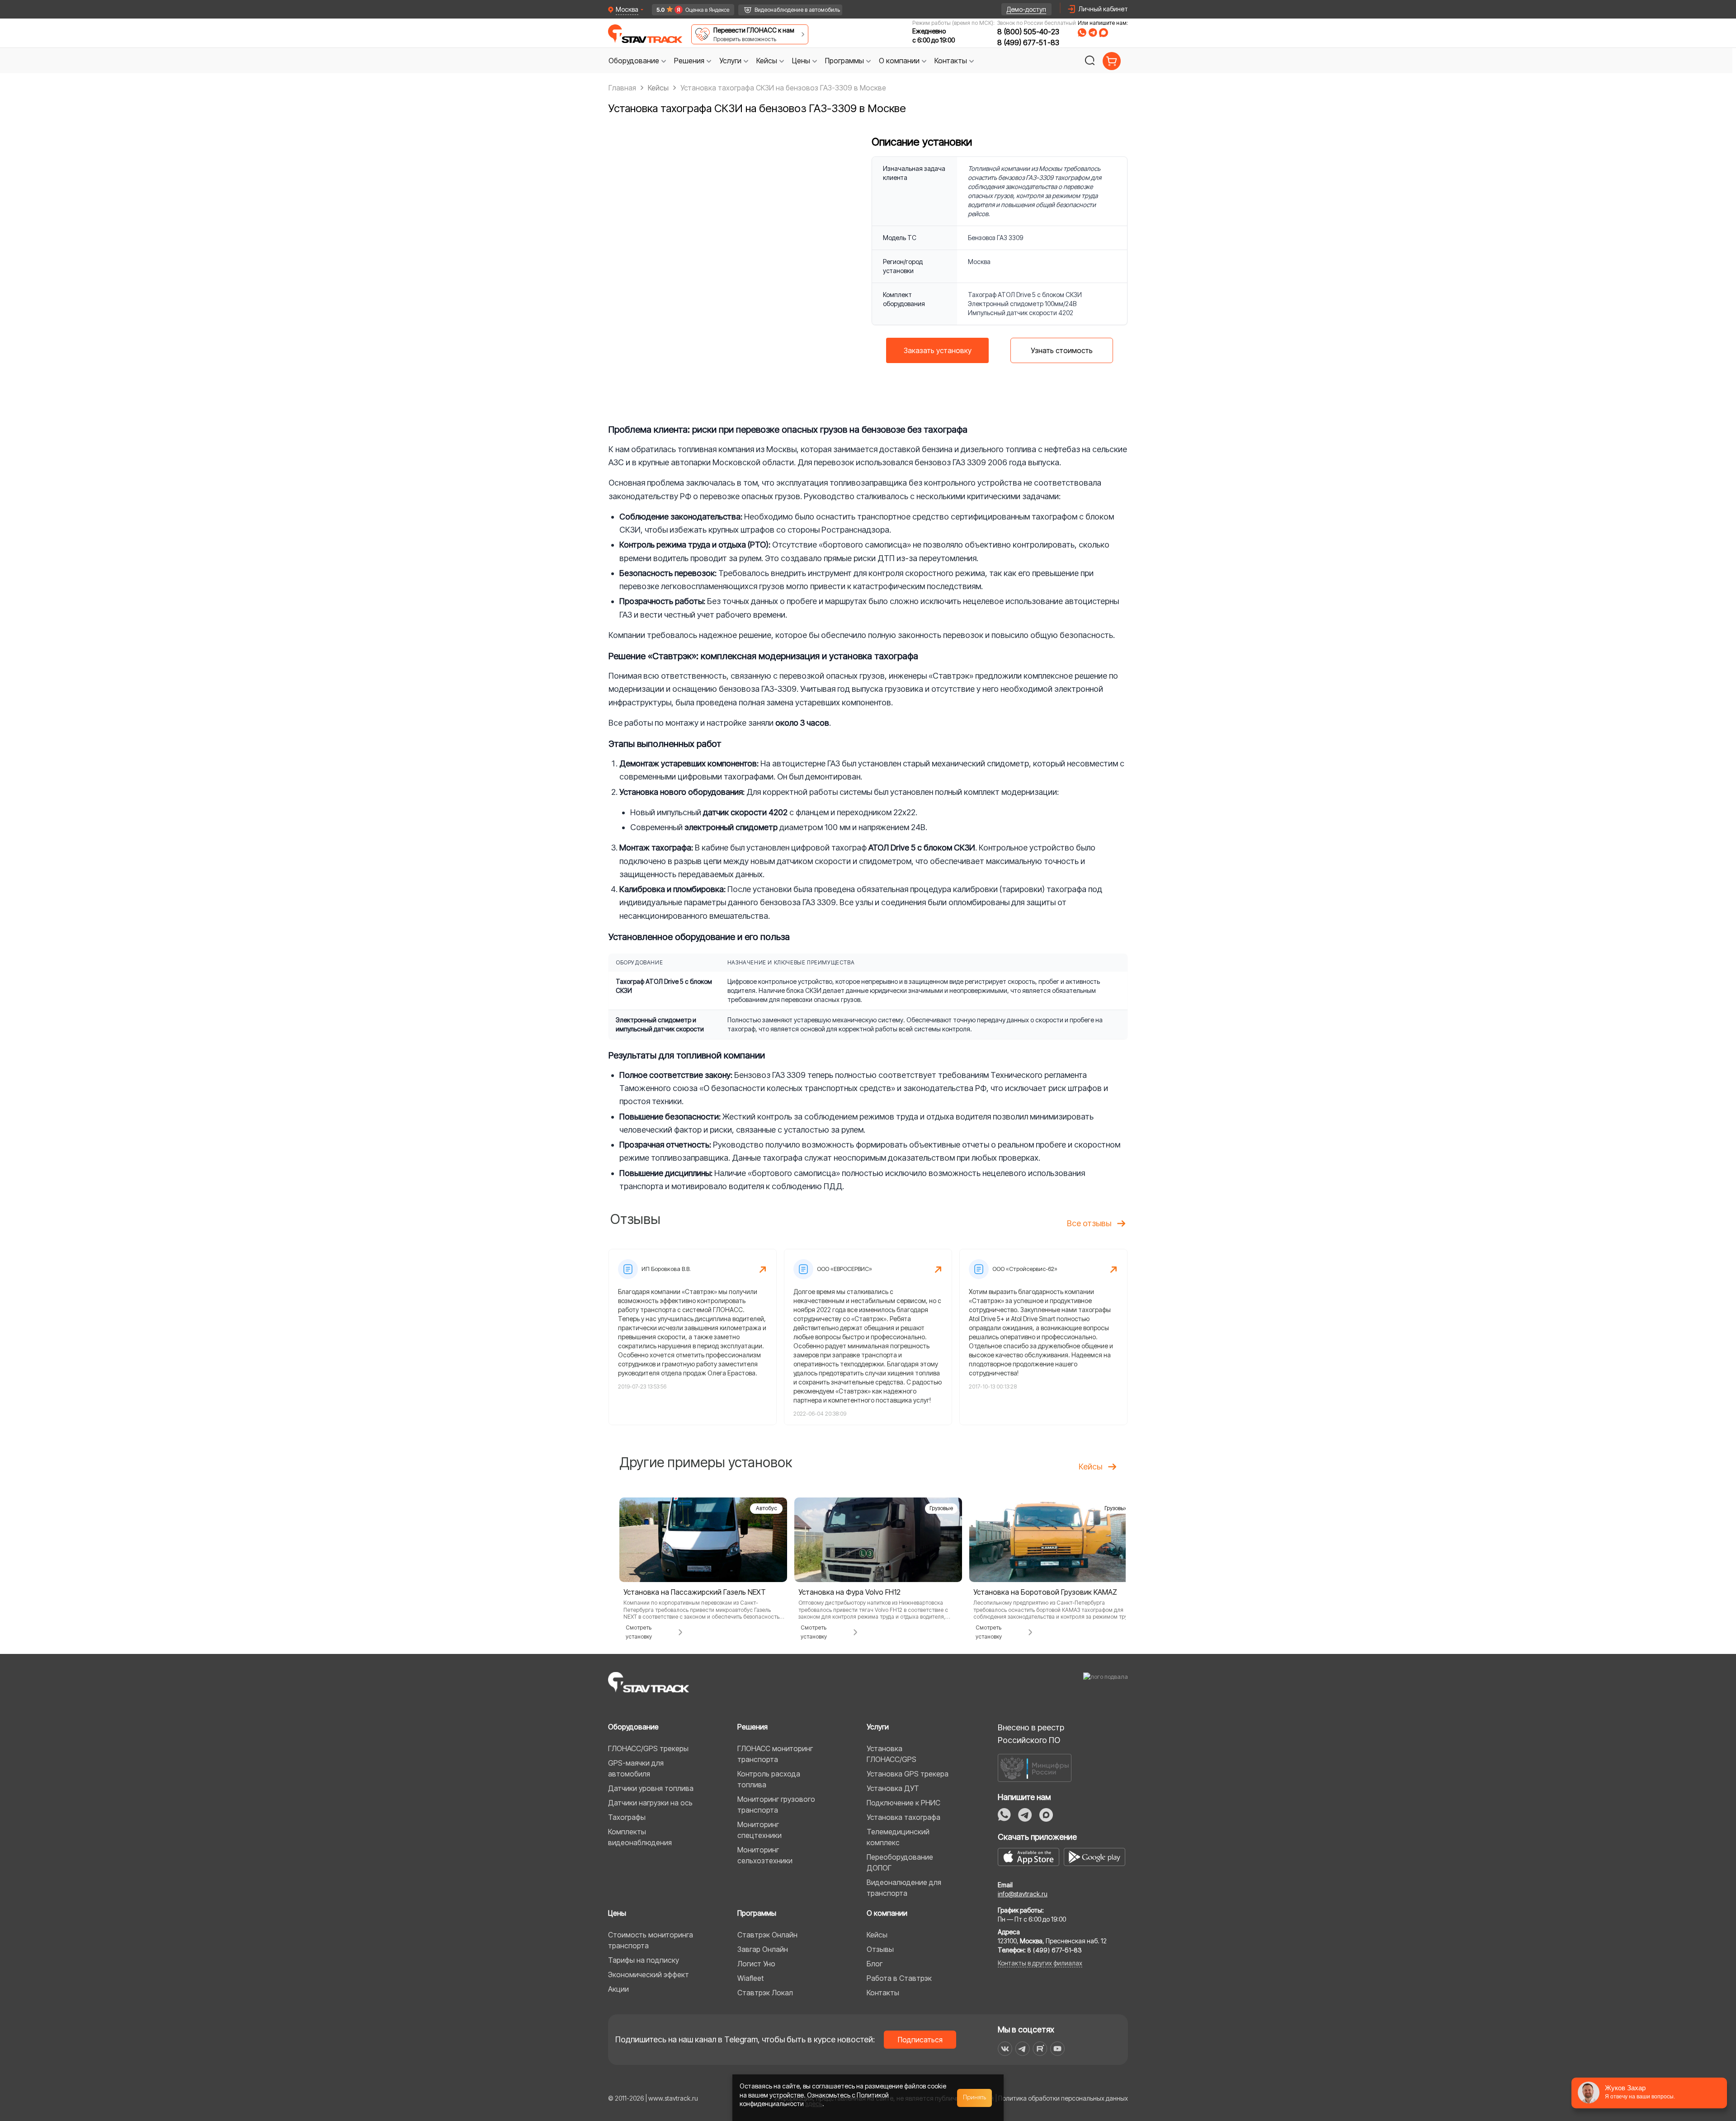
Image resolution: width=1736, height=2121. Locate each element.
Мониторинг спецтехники (759, 1830)
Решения (752, 1727)
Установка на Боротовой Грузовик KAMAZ (1045, 1592)
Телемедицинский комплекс (898, 1837)
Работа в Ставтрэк (899, 1978)
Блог (875, 1964)
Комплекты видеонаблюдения (640, 1837)
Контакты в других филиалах (1040, 1963)
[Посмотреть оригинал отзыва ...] (693, 1337)
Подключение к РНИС (903, 1803)
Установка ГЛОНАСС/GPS (892, 1754)
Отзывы (880, 1949)
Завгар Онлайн (763, 1949)
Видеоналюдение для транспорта (904, 1888)
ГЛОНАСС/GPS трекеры (648, 1748)
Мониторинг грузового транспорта (776, 1805)
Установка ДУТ (893, 1788)
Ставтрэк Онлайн (767, 1935)
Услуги (878, 1727)
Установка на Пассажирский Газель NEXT (695, 1592)
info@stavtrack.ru (1023, 1894)
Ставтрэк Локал (765, 1993)
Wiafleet (750, 1978)
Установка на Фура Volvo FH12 (849, 1592)
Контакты (883, 1993)
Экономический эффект (649, 1975)
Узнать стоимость (1062, 350)
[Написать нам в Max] (1046, 1815)
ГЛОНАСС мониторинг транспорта (775, 1754)
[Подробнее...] (703, 1539)
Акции (618, 1989)
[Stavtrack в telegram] (1022, 2049)
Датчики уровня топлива (651, 1788)
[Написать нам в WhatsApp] (1082, 33)
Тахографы (627, 1817)
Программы (757, 1913)
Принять (975, 2097)
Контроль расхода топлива (769, 1779)
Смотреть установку (639, 1632)
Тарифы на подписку (644, 1960)
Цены (617, 1913)
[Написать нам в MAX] (1104, 33)
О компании (887, 1913)
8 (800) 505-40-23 (1028, 32)
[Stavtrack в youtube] (1058, 2049)
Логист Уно (756, 1964)
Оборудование (633, 1727)
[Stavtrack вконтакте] (1005, 2049)
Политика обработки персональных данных (1063, 2098)
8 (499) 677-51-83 (1028, 43)
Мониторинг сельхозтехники (765, 1855)
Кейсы (877, 1935)
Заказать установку (938, 350)
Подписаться (920, 2040)
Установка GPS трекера (908, 1774)
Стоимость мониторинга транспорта (651, 1940)
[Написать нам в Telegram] (1093, 33)
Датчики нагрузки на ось (650, 1803)
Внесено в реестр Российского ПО (1031, 1734)
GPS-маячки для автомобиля (636, 1768)
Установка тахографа (903, 1817)
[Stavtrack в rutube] (1040, 2049)
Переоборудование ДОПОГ (900, 1862)
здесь (814, 2104)
